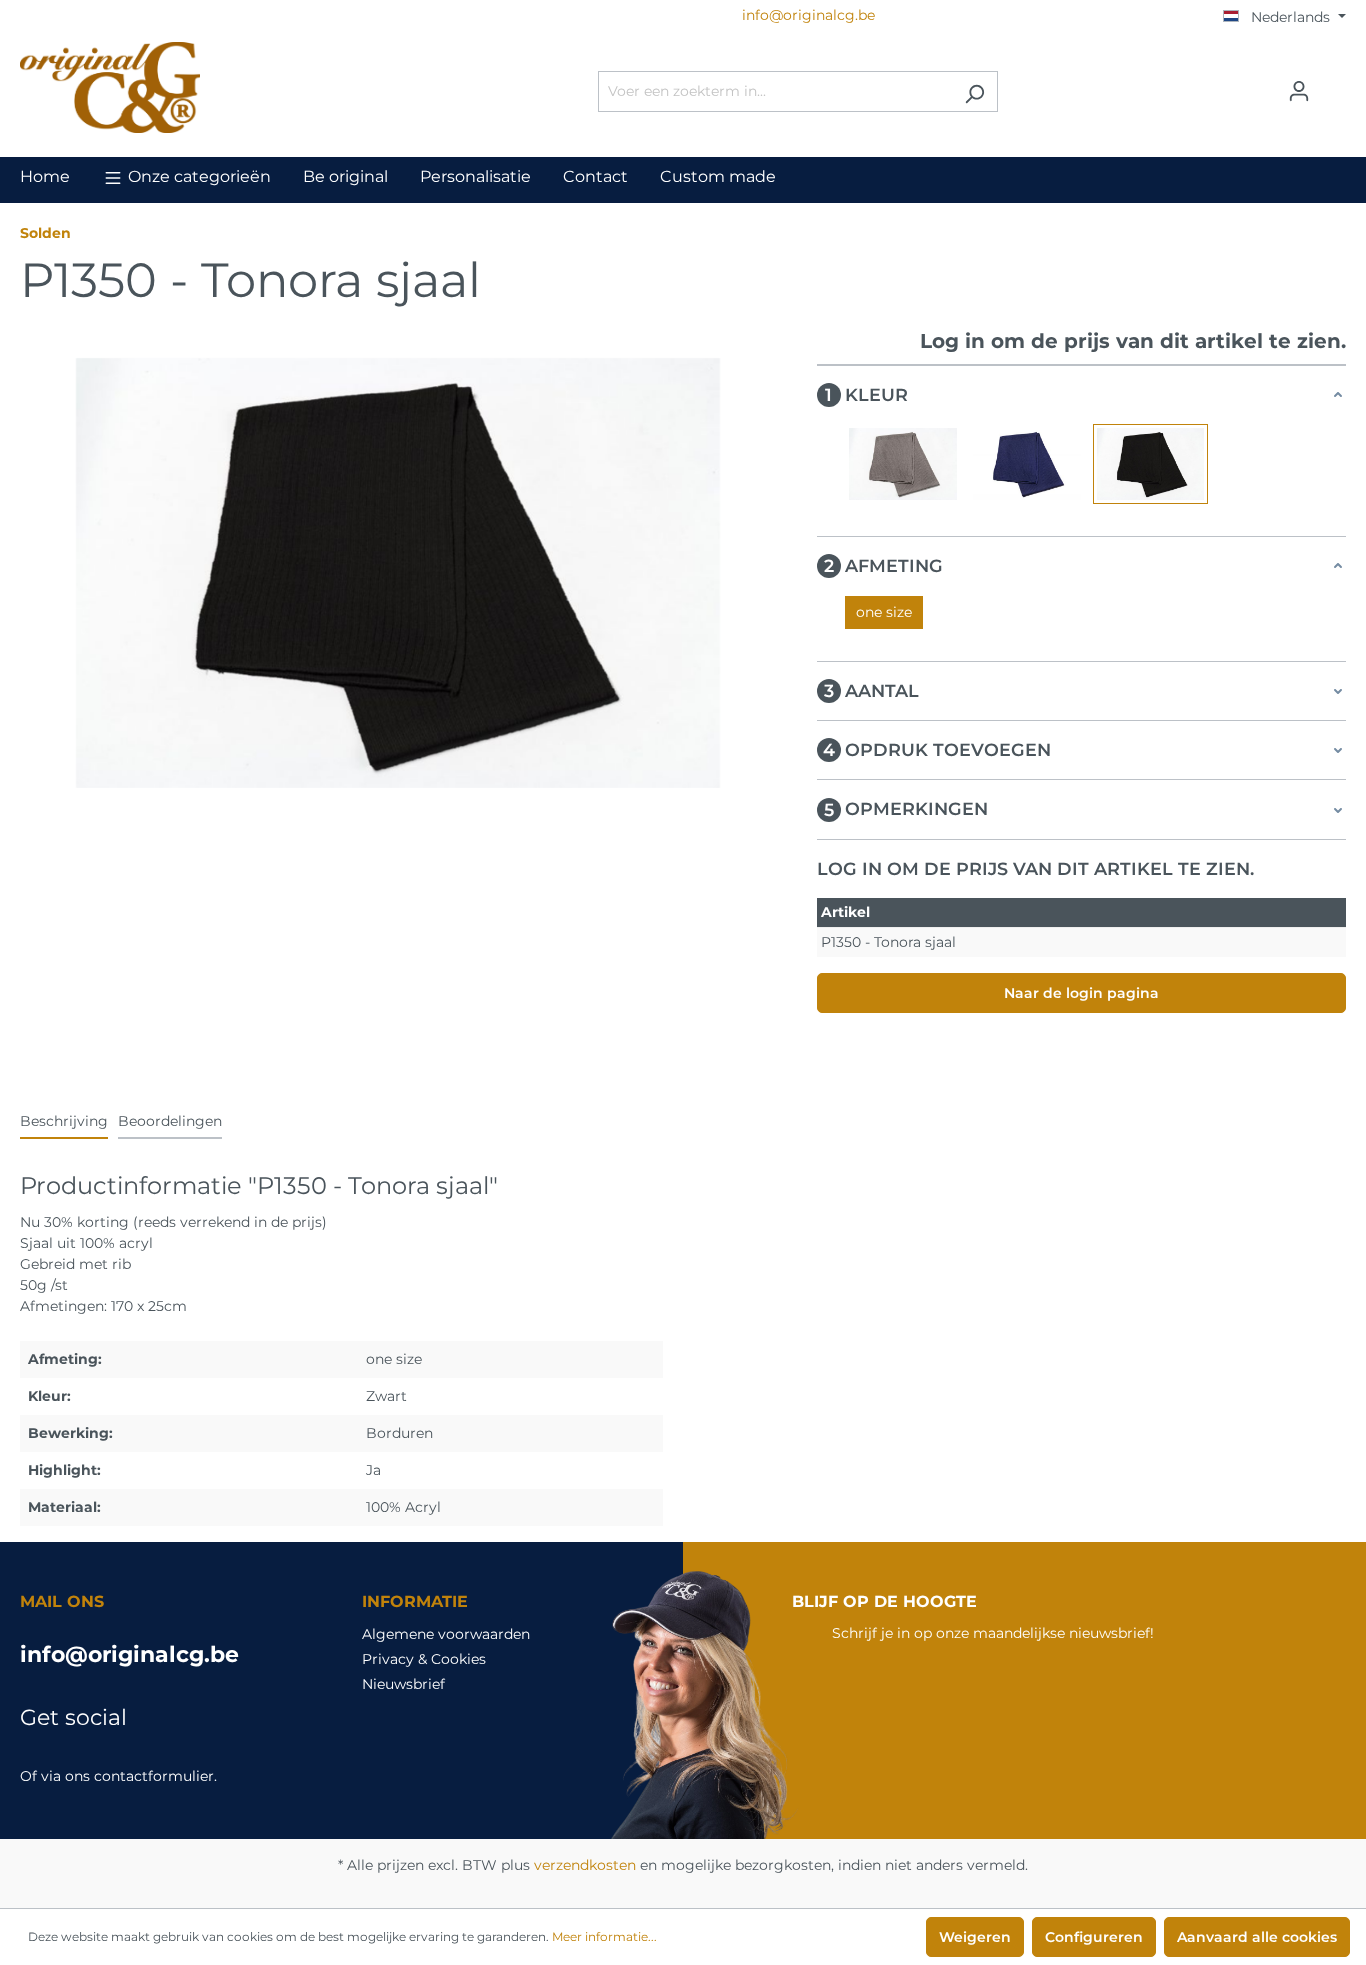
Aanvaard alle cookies (1257, 1937)
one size (884, 612)
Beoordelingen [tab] (170, 1121)
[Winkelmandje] (1334, 84)
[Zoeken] (974, 91)
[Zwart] (1151, 464)
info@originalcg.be (129, 1654)
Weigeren (975, 1937)
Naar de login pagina (1081, 993)
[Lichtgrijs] (903, 464)
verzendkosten (585, 1865)
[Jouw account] (1299, 91)
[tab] (64, 1122)
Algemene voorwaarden (446, 1634)
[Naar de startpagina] (170, 87)
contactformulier (154, 1776)
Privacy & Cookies (424, 1659)
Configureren (1094, 1937)
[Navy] (1027, 464)
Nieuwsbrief (403, 1684)
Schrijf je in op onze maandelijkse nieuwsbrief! (993, 1633)
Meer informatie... (604, 1936)
